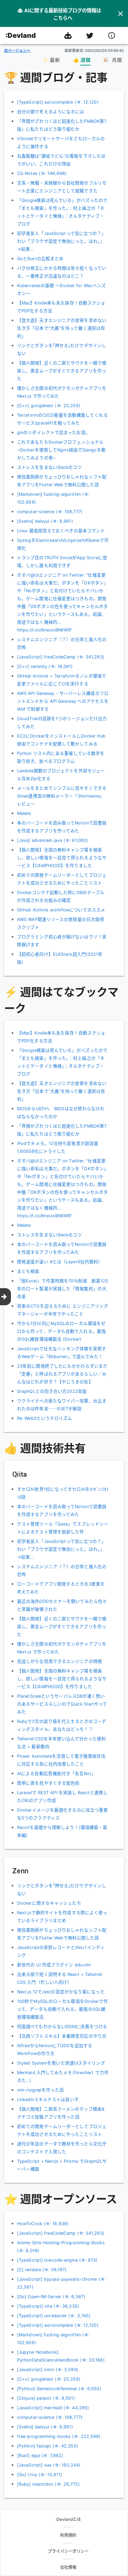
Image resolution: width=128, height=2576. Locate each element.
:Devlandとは (68, 2519)
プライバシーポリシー (68, 2551)
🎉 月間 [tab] (112, 60)
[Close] (120, 14)
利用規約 (68, 2535)
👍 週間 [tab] (82, 60)
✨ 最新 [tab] (51, 60)
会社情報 (68, 2567)
